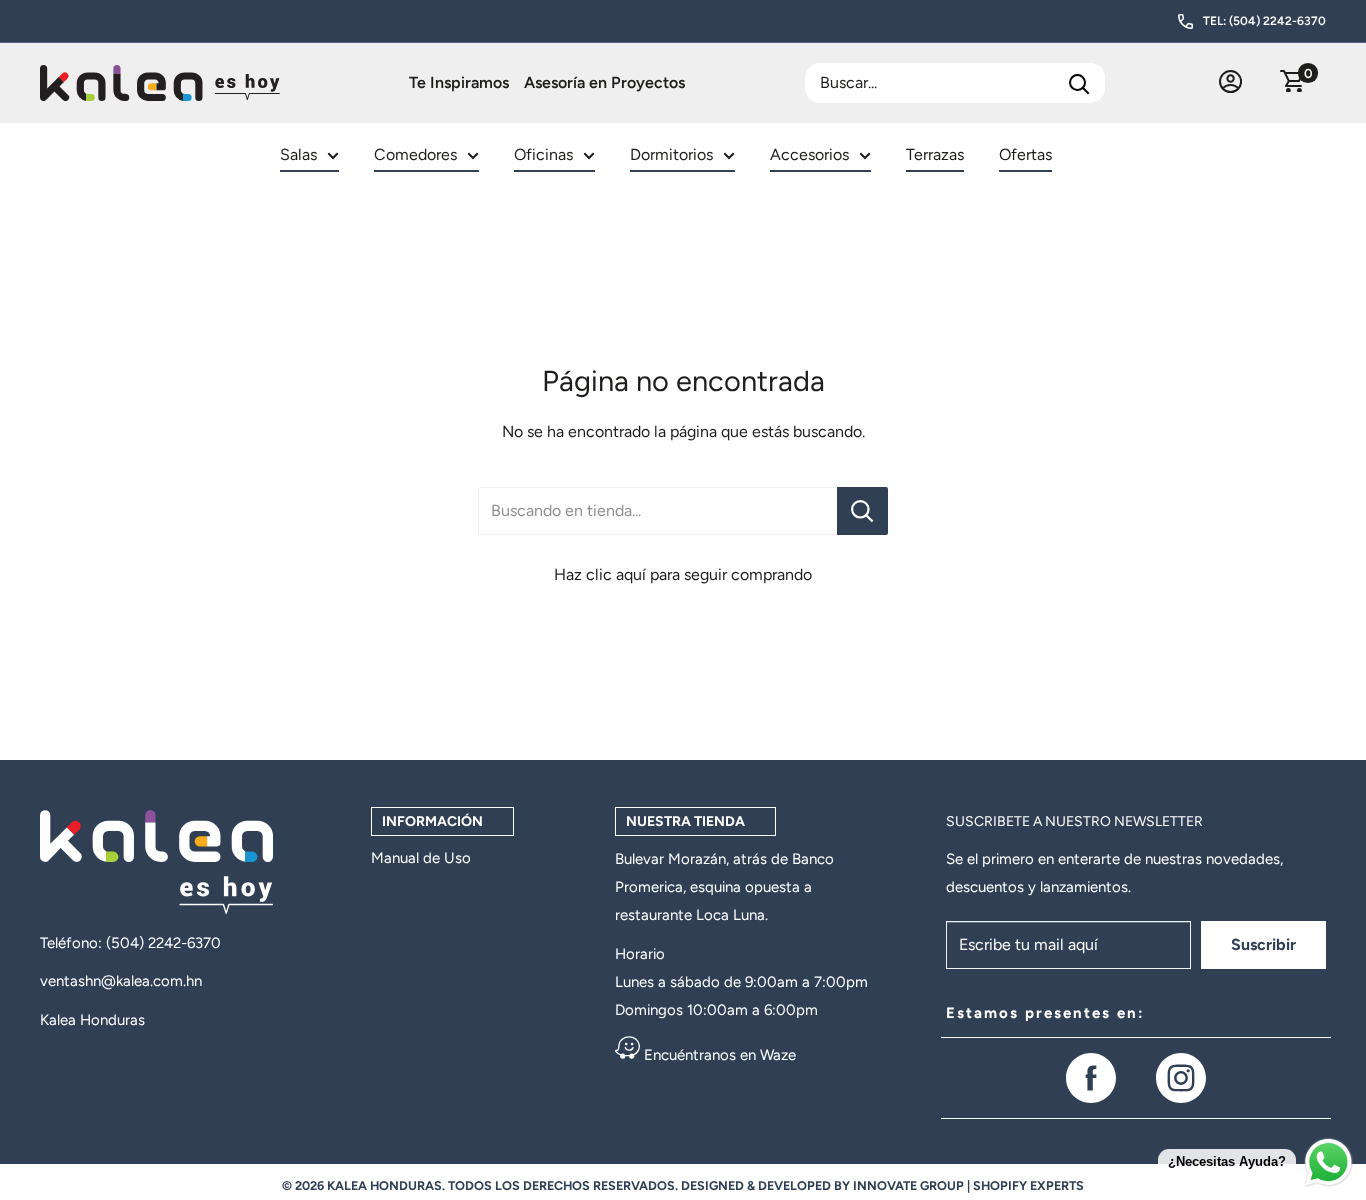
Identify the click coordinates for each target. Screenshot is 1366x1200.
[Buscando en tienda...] (862, 511)
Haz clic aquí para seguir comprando (683, 574)
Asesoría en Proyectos (604, 82)
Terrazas (935, 154)
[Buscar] (1080, 83)
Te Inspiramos (459, 82)
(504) (127, 943)
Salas (298, 154)
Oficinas (543, 154)
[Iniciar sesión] (1230, 83)
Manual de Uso (421, 858)
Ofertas (1025, 154)
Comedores (415, 154)
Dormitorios (671, 154)
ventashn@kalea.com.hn (121, 981)
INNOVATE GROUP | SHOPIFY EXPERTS (968, 1185)
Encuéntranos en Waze (718, 1055)
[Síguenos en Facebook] (1091, 1078)
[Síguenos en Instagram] (1181, 1078)
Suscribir (1263, 944)
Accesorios (809, 154)
